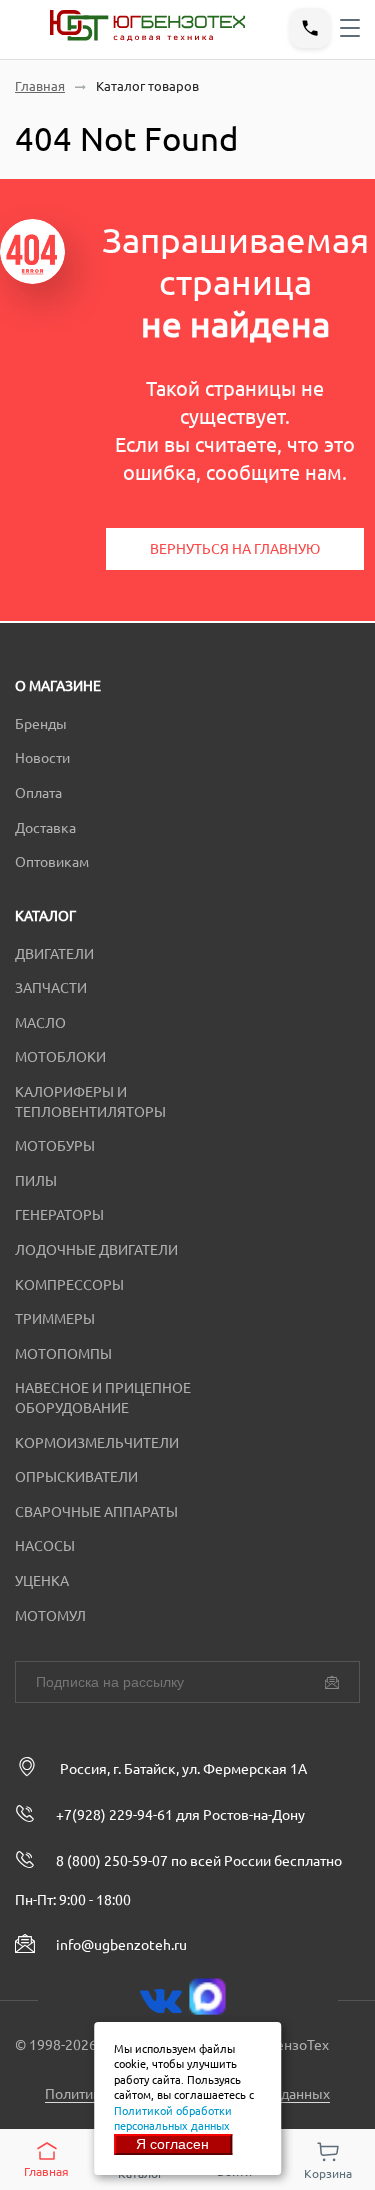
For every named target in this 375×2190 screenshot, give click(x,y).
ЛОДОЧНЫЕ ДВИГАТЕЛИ (96, 1250)
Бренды (41, 724)
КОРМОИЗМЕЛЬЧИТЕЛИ (97, 1443)
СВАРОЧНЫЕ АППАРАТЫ (96, 1512)
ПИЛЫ (36, 1181)
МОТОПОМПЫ (63, 1354)
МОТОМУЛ (50, 1616)
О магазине (58, 686)
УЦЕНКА (42, 1581)
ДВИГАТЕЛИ (54, 954)
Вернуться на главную (235, 549)
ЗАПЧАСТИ (51, 988)
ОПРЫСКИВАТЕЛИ (76, 1477)
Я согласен (172, 2144)
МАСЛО (40, 1023)
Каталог (45, 916)
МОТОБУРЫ (55, 1146)
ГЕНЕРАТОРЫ (59, 1215)
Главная (40, 86)
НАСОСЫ (45, 1546)
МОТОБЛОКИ (60, 1057)
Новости (42, 758)
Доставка (45, 828)
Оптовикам (52, 862)
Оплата (38, 793)
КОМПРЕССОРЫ (69, 1285)
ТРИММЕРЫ (55, 1319)
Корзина (328, 2173)
